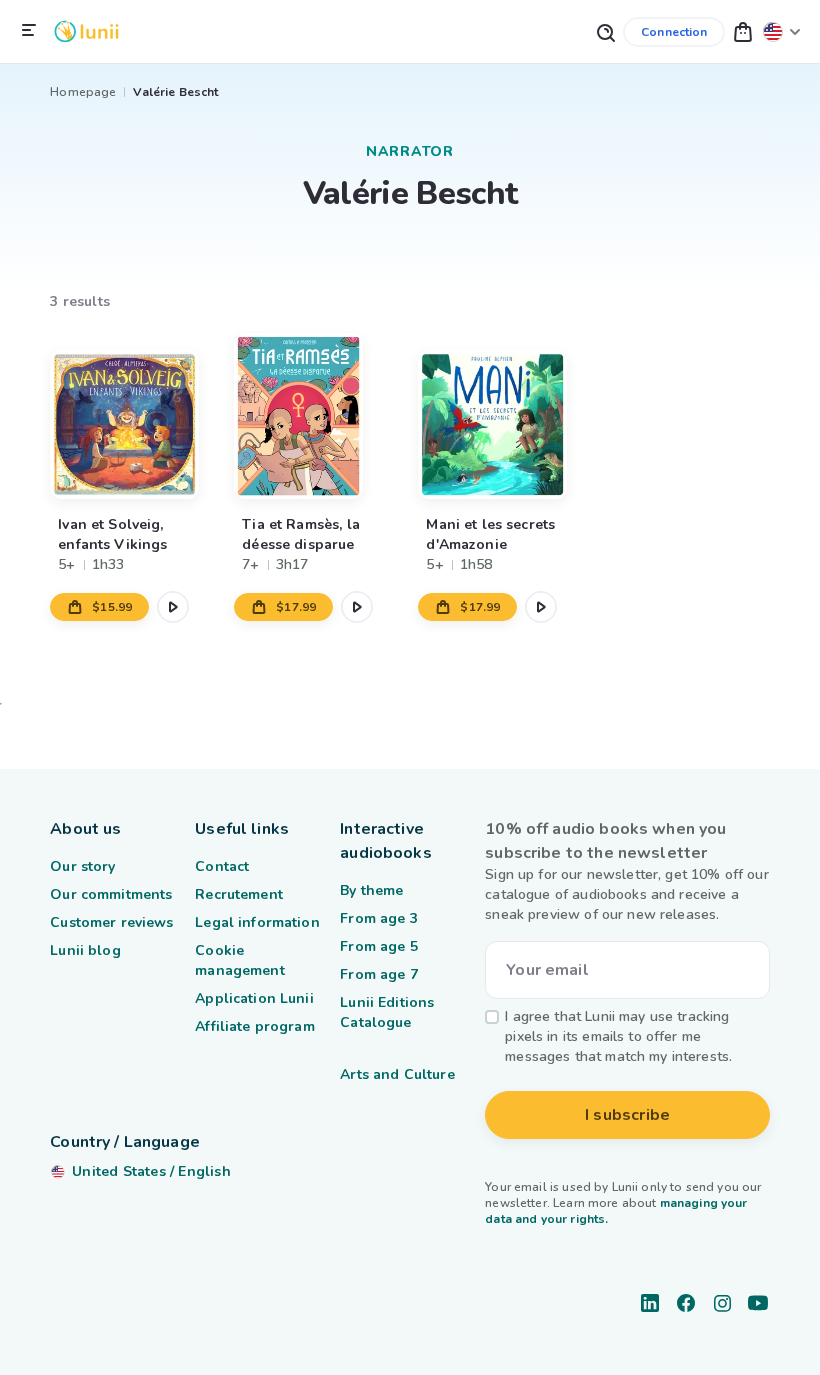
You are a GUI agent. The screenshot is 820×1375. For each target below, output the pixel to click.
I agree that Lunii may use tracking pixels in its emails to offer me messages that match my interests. (618, 1036)
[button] (743, 31)
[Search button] (605, 31)
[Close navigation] (29, 31)
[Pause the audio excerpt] (173, 607)
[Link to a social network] (650, 1303)
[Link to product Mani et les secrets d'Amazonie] (501, 415)
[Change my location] (782, 31)
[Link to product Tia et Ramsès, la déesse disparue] (317, 415)
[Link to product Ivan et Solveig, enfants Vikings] (133, 415)
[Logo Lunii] (86, 31)
